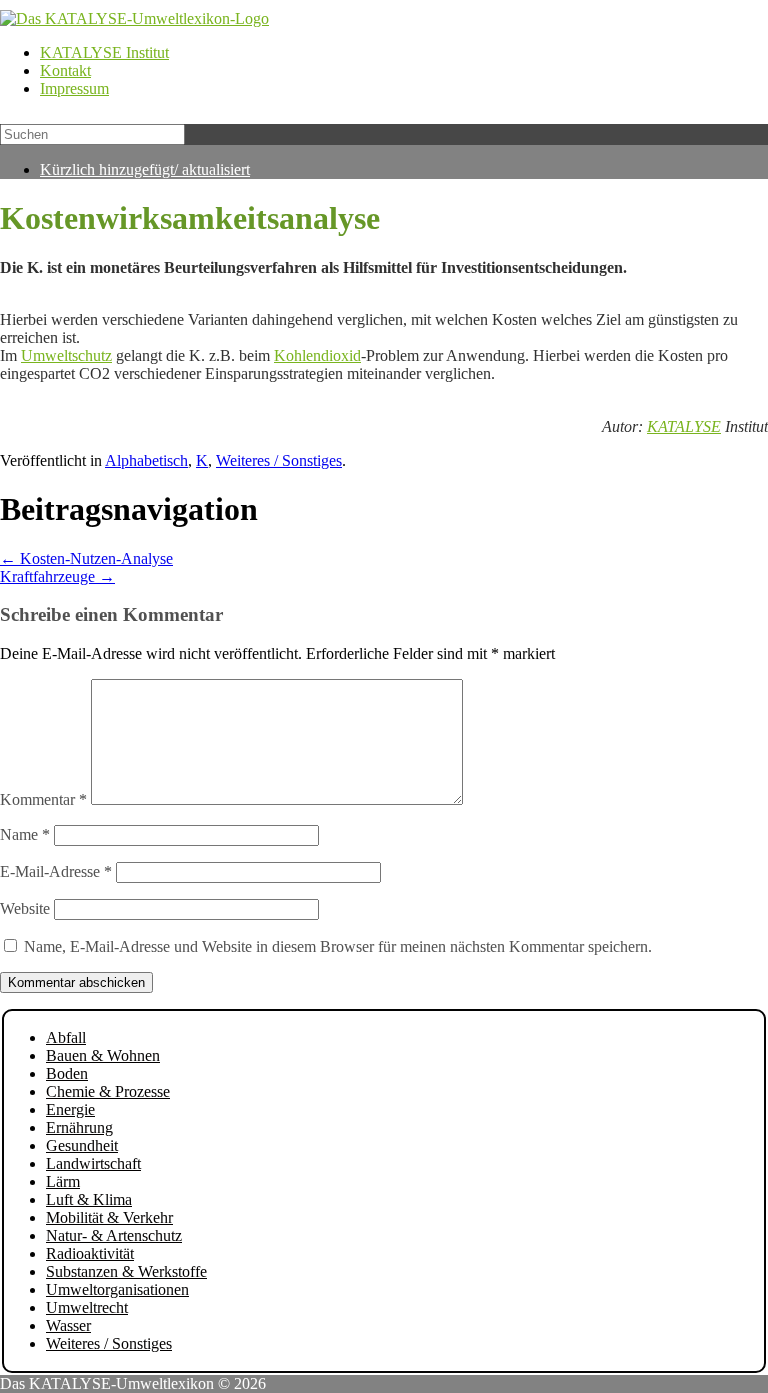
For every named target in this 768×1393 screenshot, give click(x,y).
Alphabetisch (146, 460)
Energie (70, 1109)
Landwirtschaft (93, 1163)
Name (25, 834)
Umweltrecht (87, 1307)
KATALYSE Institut (104, 52)
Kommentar (43, 799)
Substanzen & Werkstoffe (126, 1271)
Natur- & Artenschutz (114, 1235)
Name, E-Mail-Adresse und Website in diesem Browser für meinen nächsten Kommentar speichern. (338, 946)
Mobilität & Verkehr (109, 1217)
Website (25, 908)
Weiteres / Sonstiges (279, 460)
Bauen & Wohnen (103, 1055)
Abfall (66, 1037)
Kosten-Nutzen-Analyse (86, 558)
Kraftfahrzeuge (57, 576)
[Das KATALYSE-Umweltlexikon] (134, 18)
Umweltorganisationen (117, 1289)
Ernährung (79, 1127)
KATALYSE (684, 426)
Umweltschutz (66, 355)
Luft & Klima (89, 1199)
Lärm (63, 1181)
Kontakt (65, 70)
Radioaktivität (90, 1253)
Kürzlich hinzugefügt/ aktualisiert (145, 169)
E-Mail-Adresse (56, 871)
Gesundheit (82, 1145)
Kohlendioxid (317, 355)
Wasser (68, 1325)
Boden (67, 1073)
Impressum (74, 88)
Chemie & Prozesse (108, 1091)
